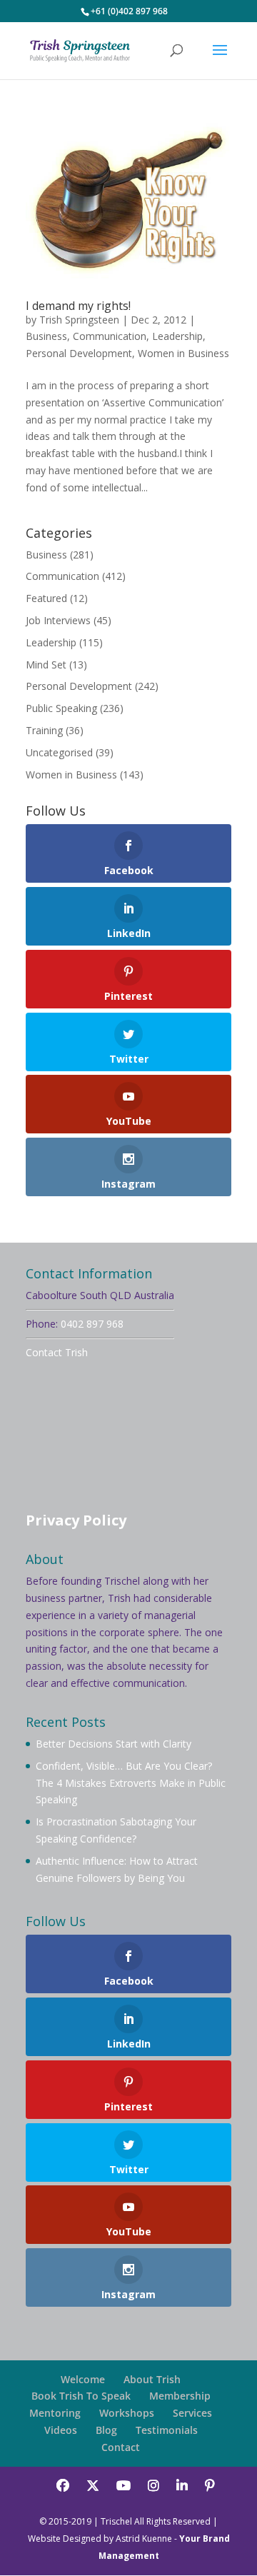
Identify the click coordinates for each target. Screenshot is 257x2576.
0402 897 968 (92, 1324)
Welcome (83, 2379)
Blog (106, 2430)
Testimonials (167, 2430)
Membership (180, 2396)
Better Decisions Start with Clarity (114, 1744)
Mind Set (46, 665)
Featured (46, 598)
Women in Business (183, 353)
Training (44, 730)
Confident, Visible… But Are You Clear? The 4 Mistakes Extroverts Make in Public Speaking (131, 1783)
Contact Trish (57, 1352)
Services (192, 2413)
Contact (121, 2447)
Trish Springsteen (79, 320)
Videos (61, 2430)
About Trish (152, 2379)
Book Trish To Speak (81, 2396)
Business (46, 336)
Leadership (177, 336)
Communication (110, 336)
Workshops (127, 2413)
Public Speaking (61, 708)
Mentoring (55, 2413)
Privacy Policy (76, 1520)
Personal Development (79, 353)
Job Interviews (58, 620)
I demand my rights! (78, 306)
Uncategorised (59, 752)
